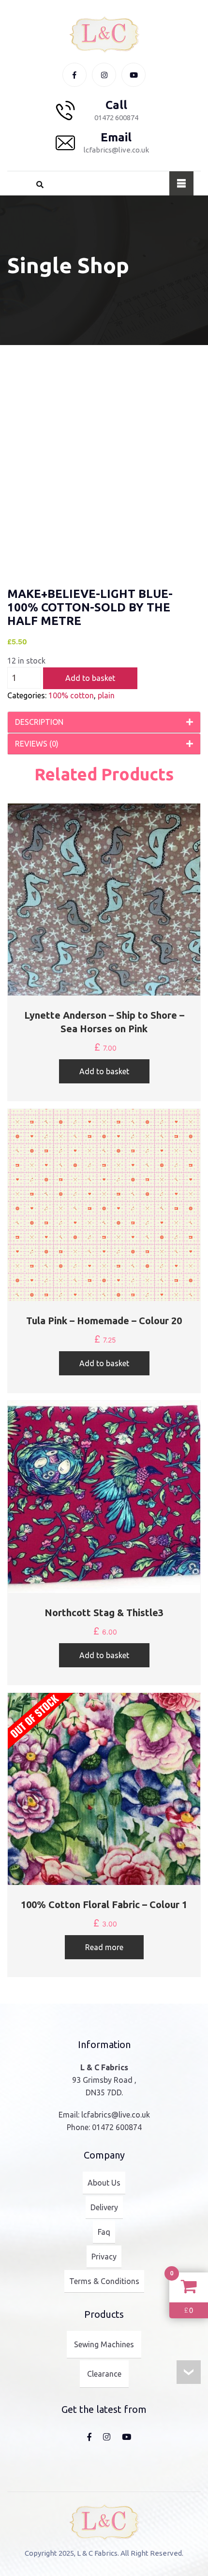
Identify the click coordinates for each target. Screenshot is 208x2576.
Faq (104, 2232)
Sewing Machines (104, 2344)
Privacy (104, 2257)
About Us (104, 2183)
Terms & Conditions (104, 2281)
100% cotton (71, 695)
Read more (104, 1947)
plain (106, 695)
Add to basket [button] (104, 1071)
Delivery (104, 2207)
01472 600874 (117, 2127)
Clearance (104, 2374)
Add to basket (90, 678)
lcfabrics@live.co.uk (116, 2115)
